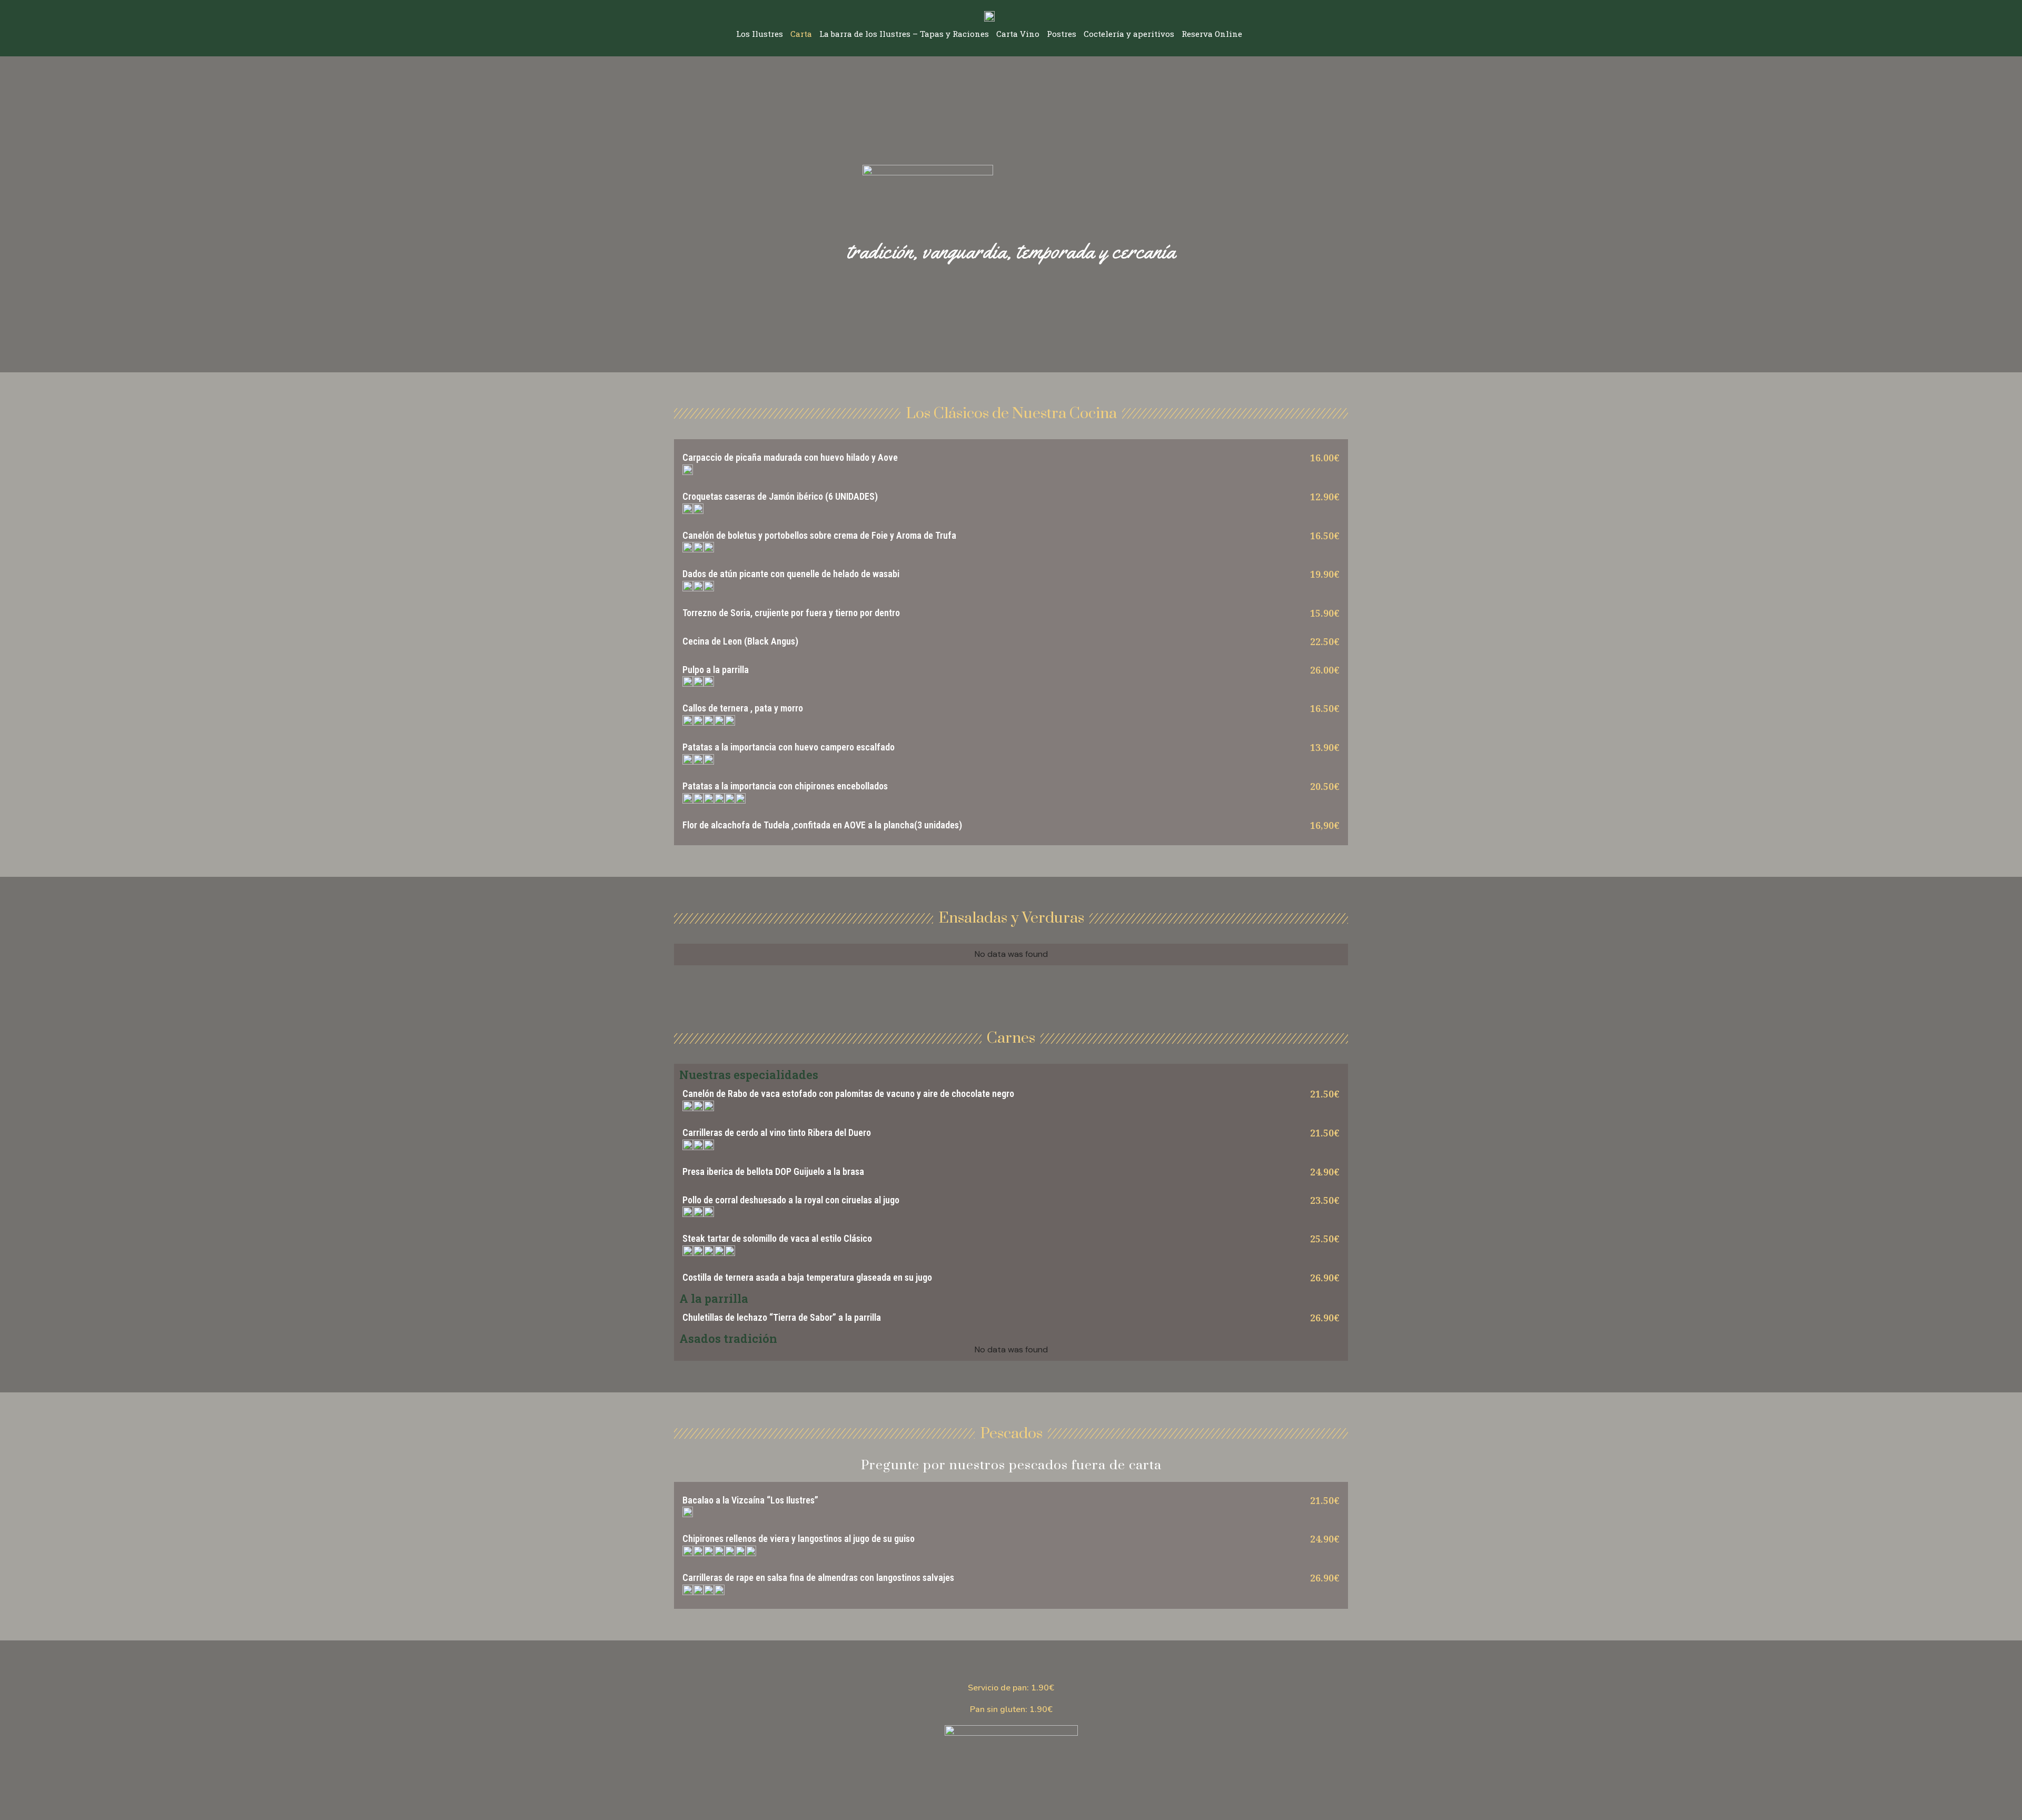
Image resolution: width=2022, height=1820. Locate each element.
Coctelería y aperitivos (1129, 34)
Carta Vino (1018, 34)
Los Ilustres (760, 34)
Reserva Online (1212, 34)
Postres (1062, 34)
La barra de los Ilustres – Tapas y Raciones (904, 34)
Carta (801, 34)
